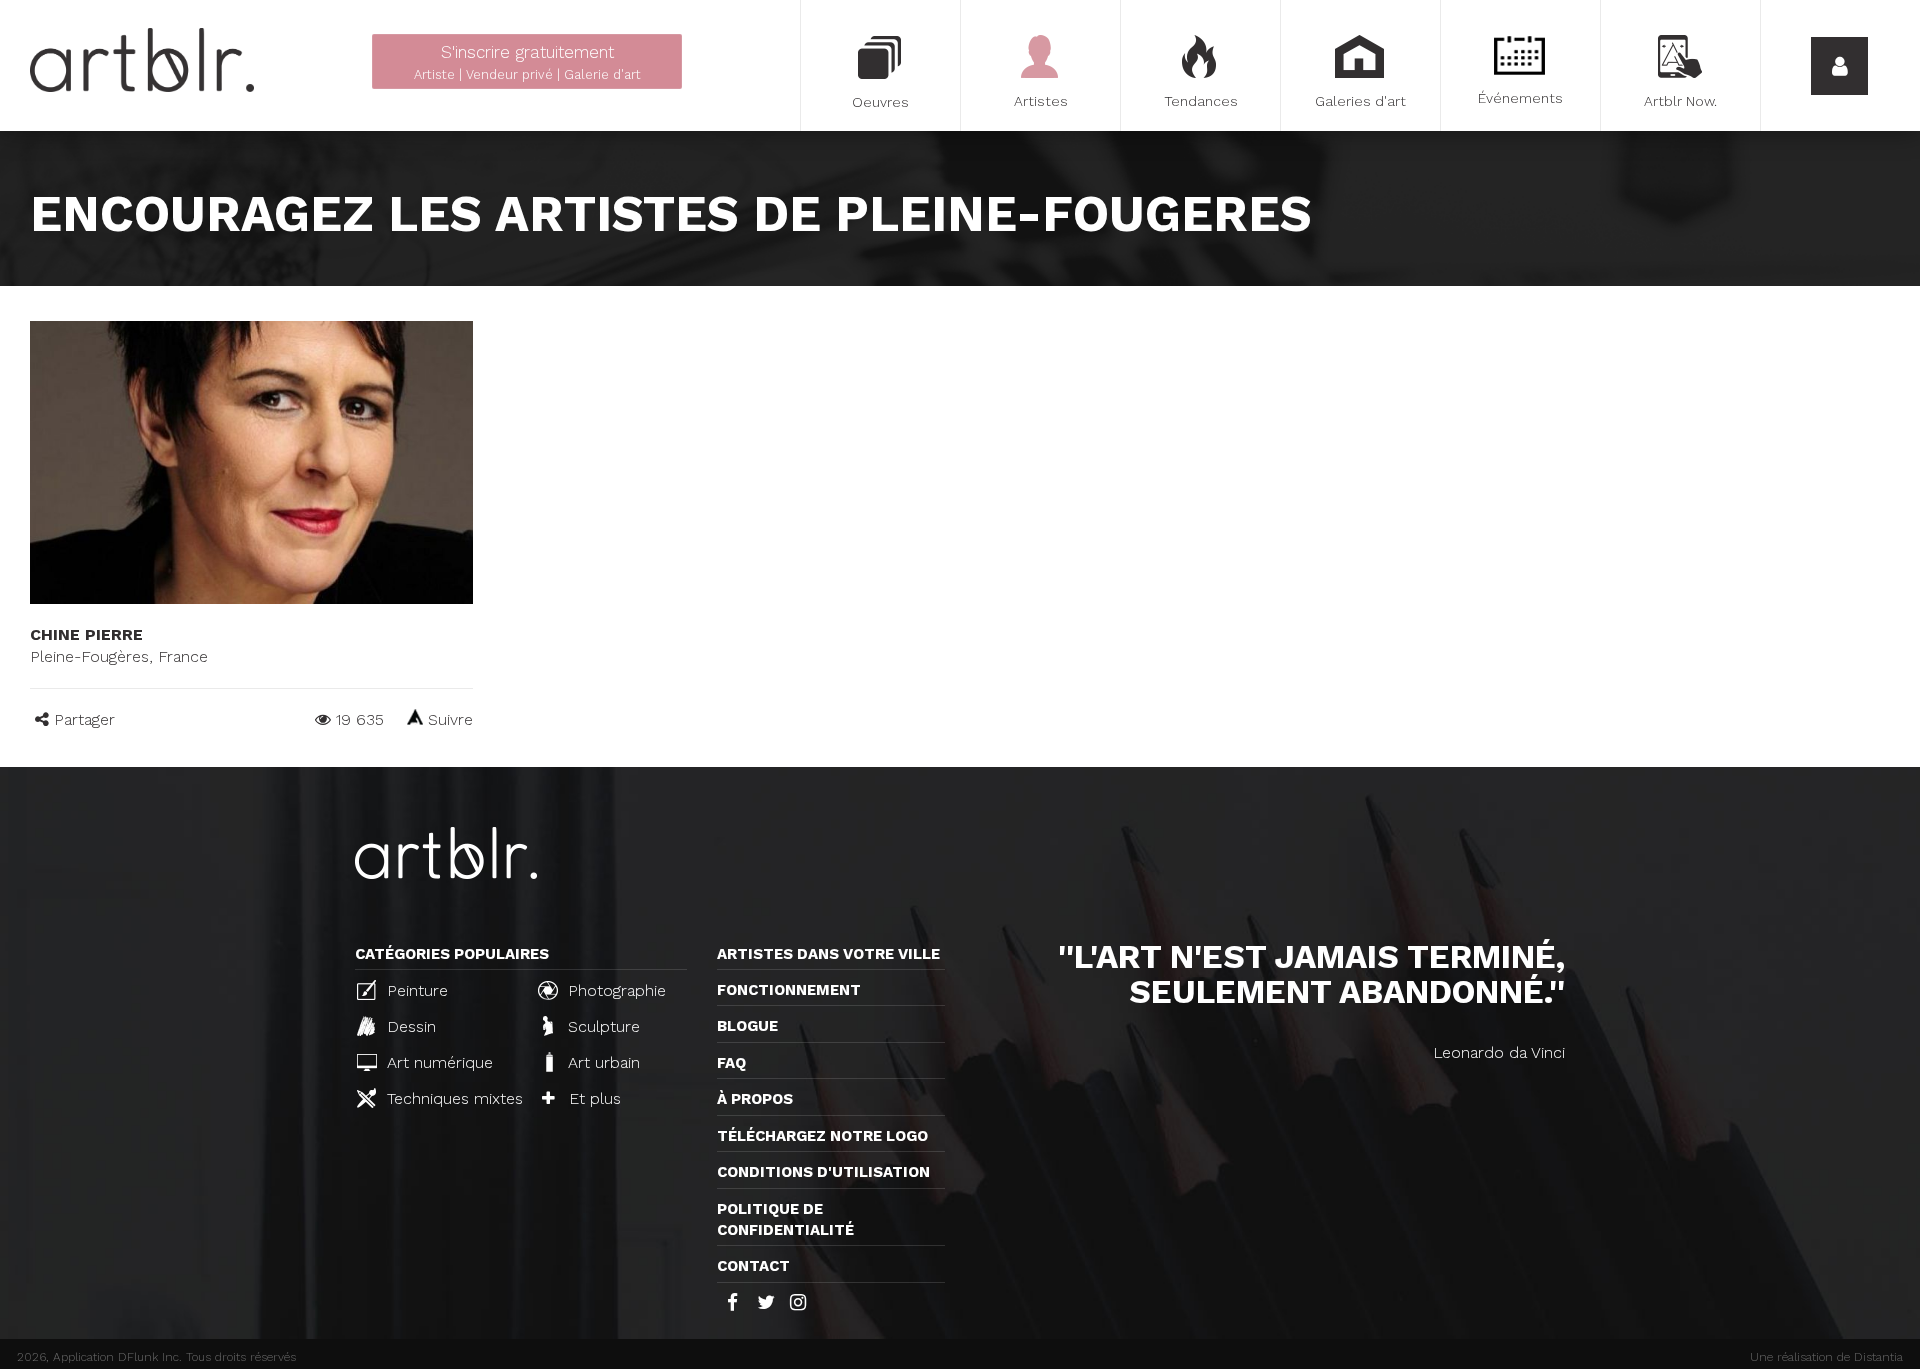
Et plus (592, 1098)
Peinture (415, 990)
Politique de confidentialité (785, 1219)
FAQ (731, 1063)
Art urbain (601, 1062)
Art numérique (437, 1062)
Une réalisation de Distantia (1826, 1357)
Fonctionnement (789, 990)
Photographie (614, 990)
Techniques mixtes (451, 1098)
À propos (755, 1099)
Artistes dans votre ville (828, 954)
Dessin (409, 1026)
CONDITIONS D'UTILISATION (823, 1172)
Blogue (747, 1026)
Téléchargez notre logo (822, 1136)
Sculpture (601, 1026)
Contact (753, 1266)
